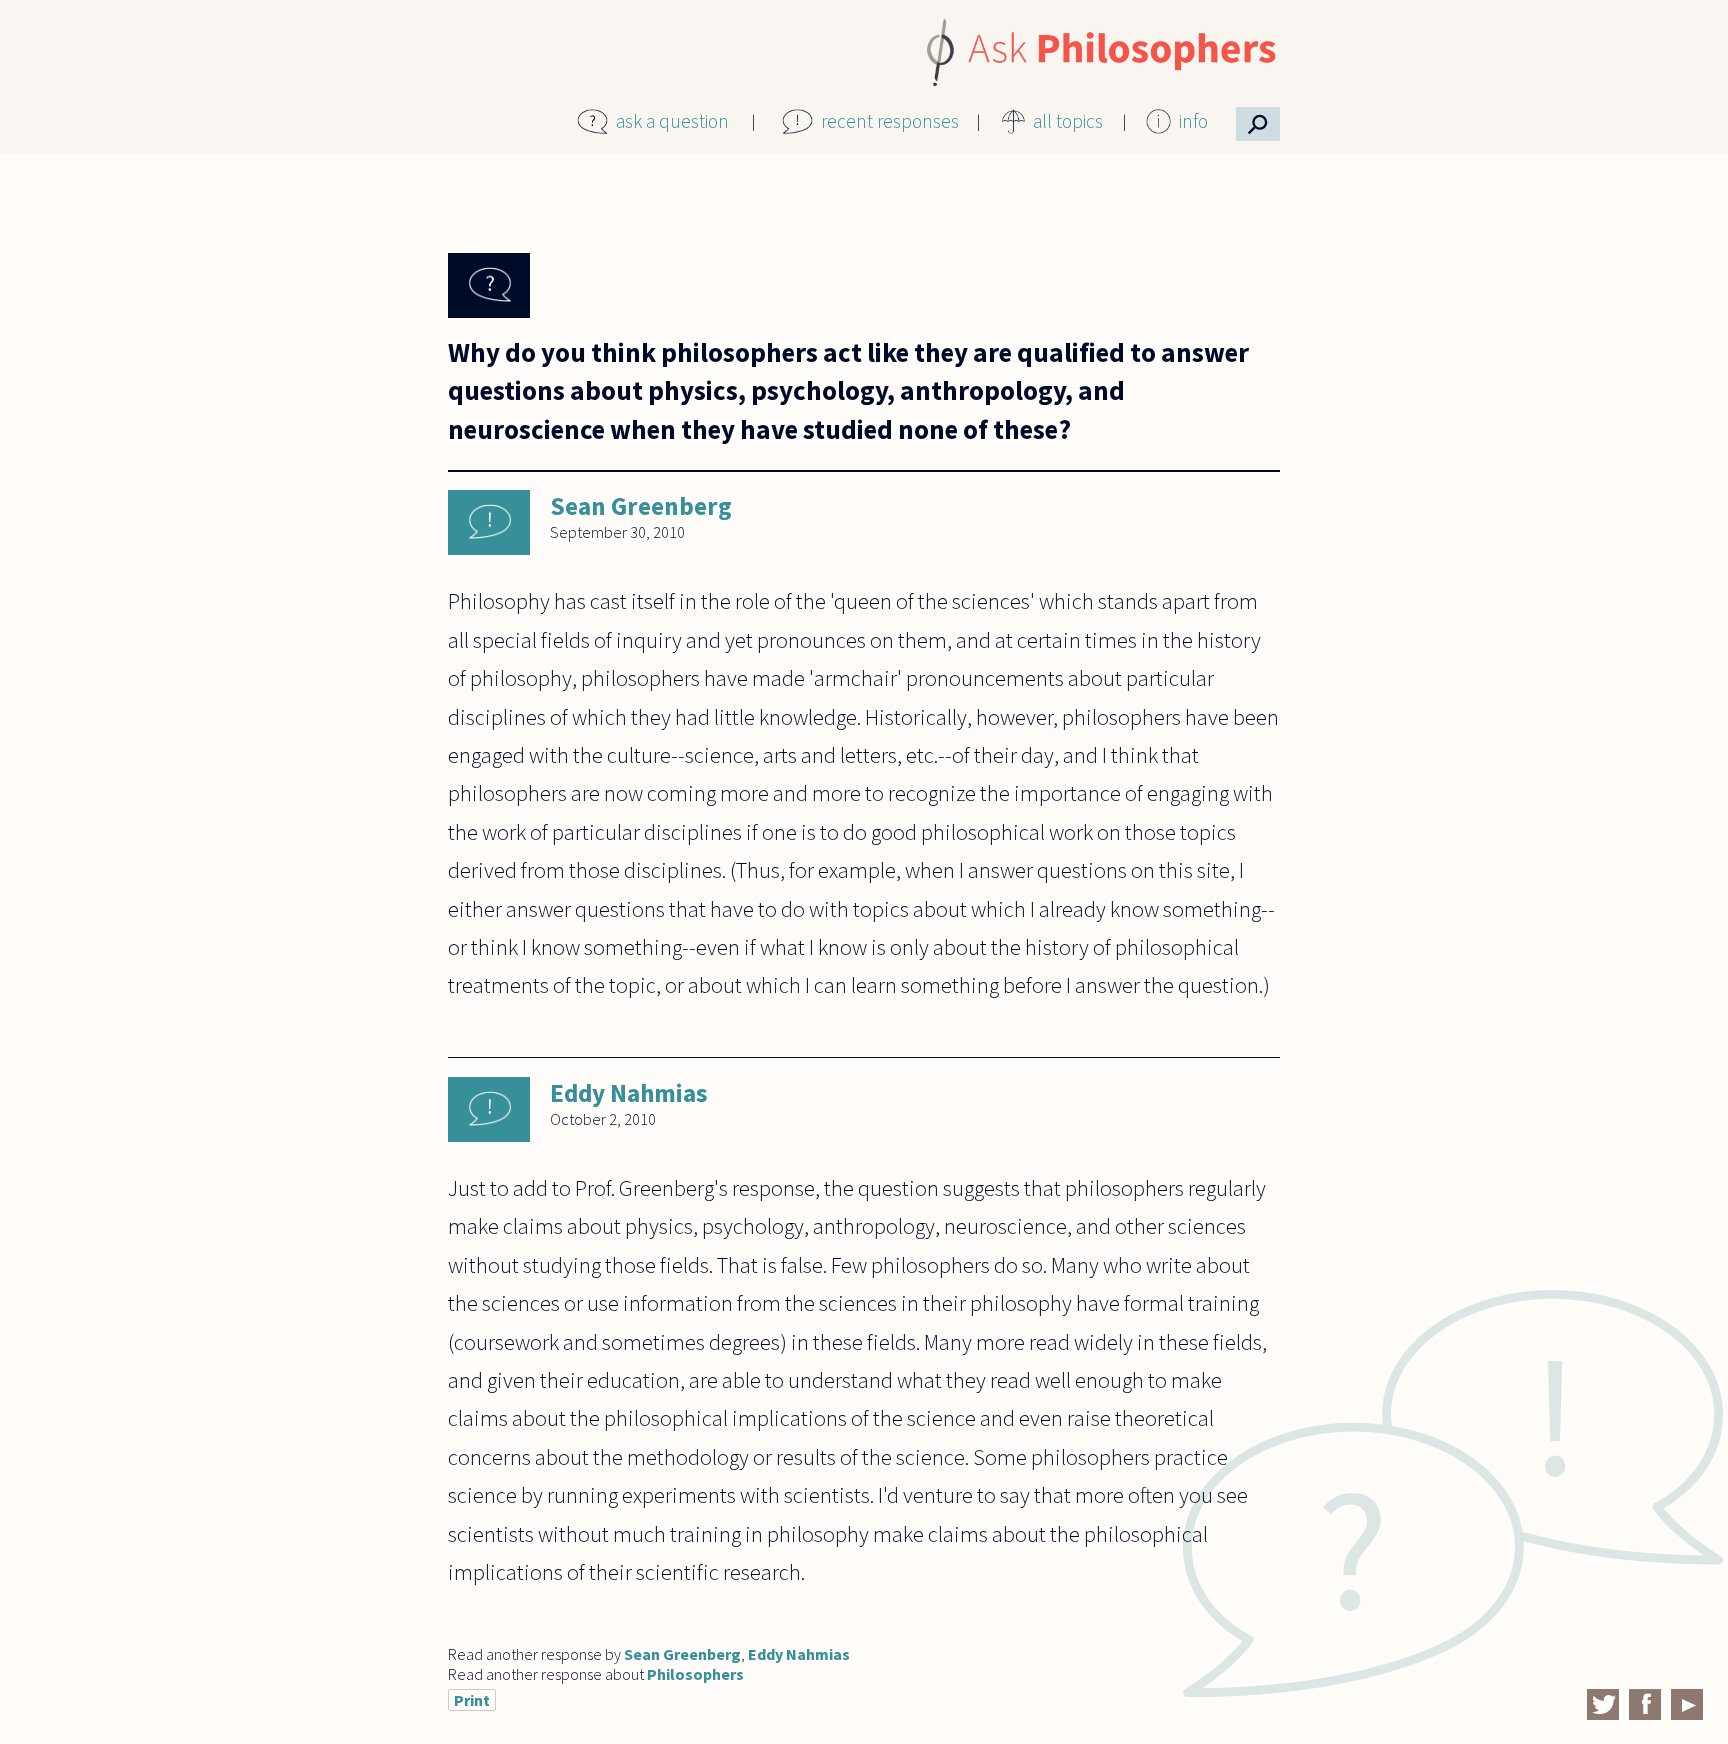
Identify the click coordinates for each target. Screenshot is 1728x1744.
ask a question (672, 121)
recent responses (890, 121)
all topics (1068, 121)
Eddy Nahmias (629, 1093)
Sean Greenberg (641, 506)
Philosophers (695, 1674)
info (1193, 121)
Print (472, 1700)
